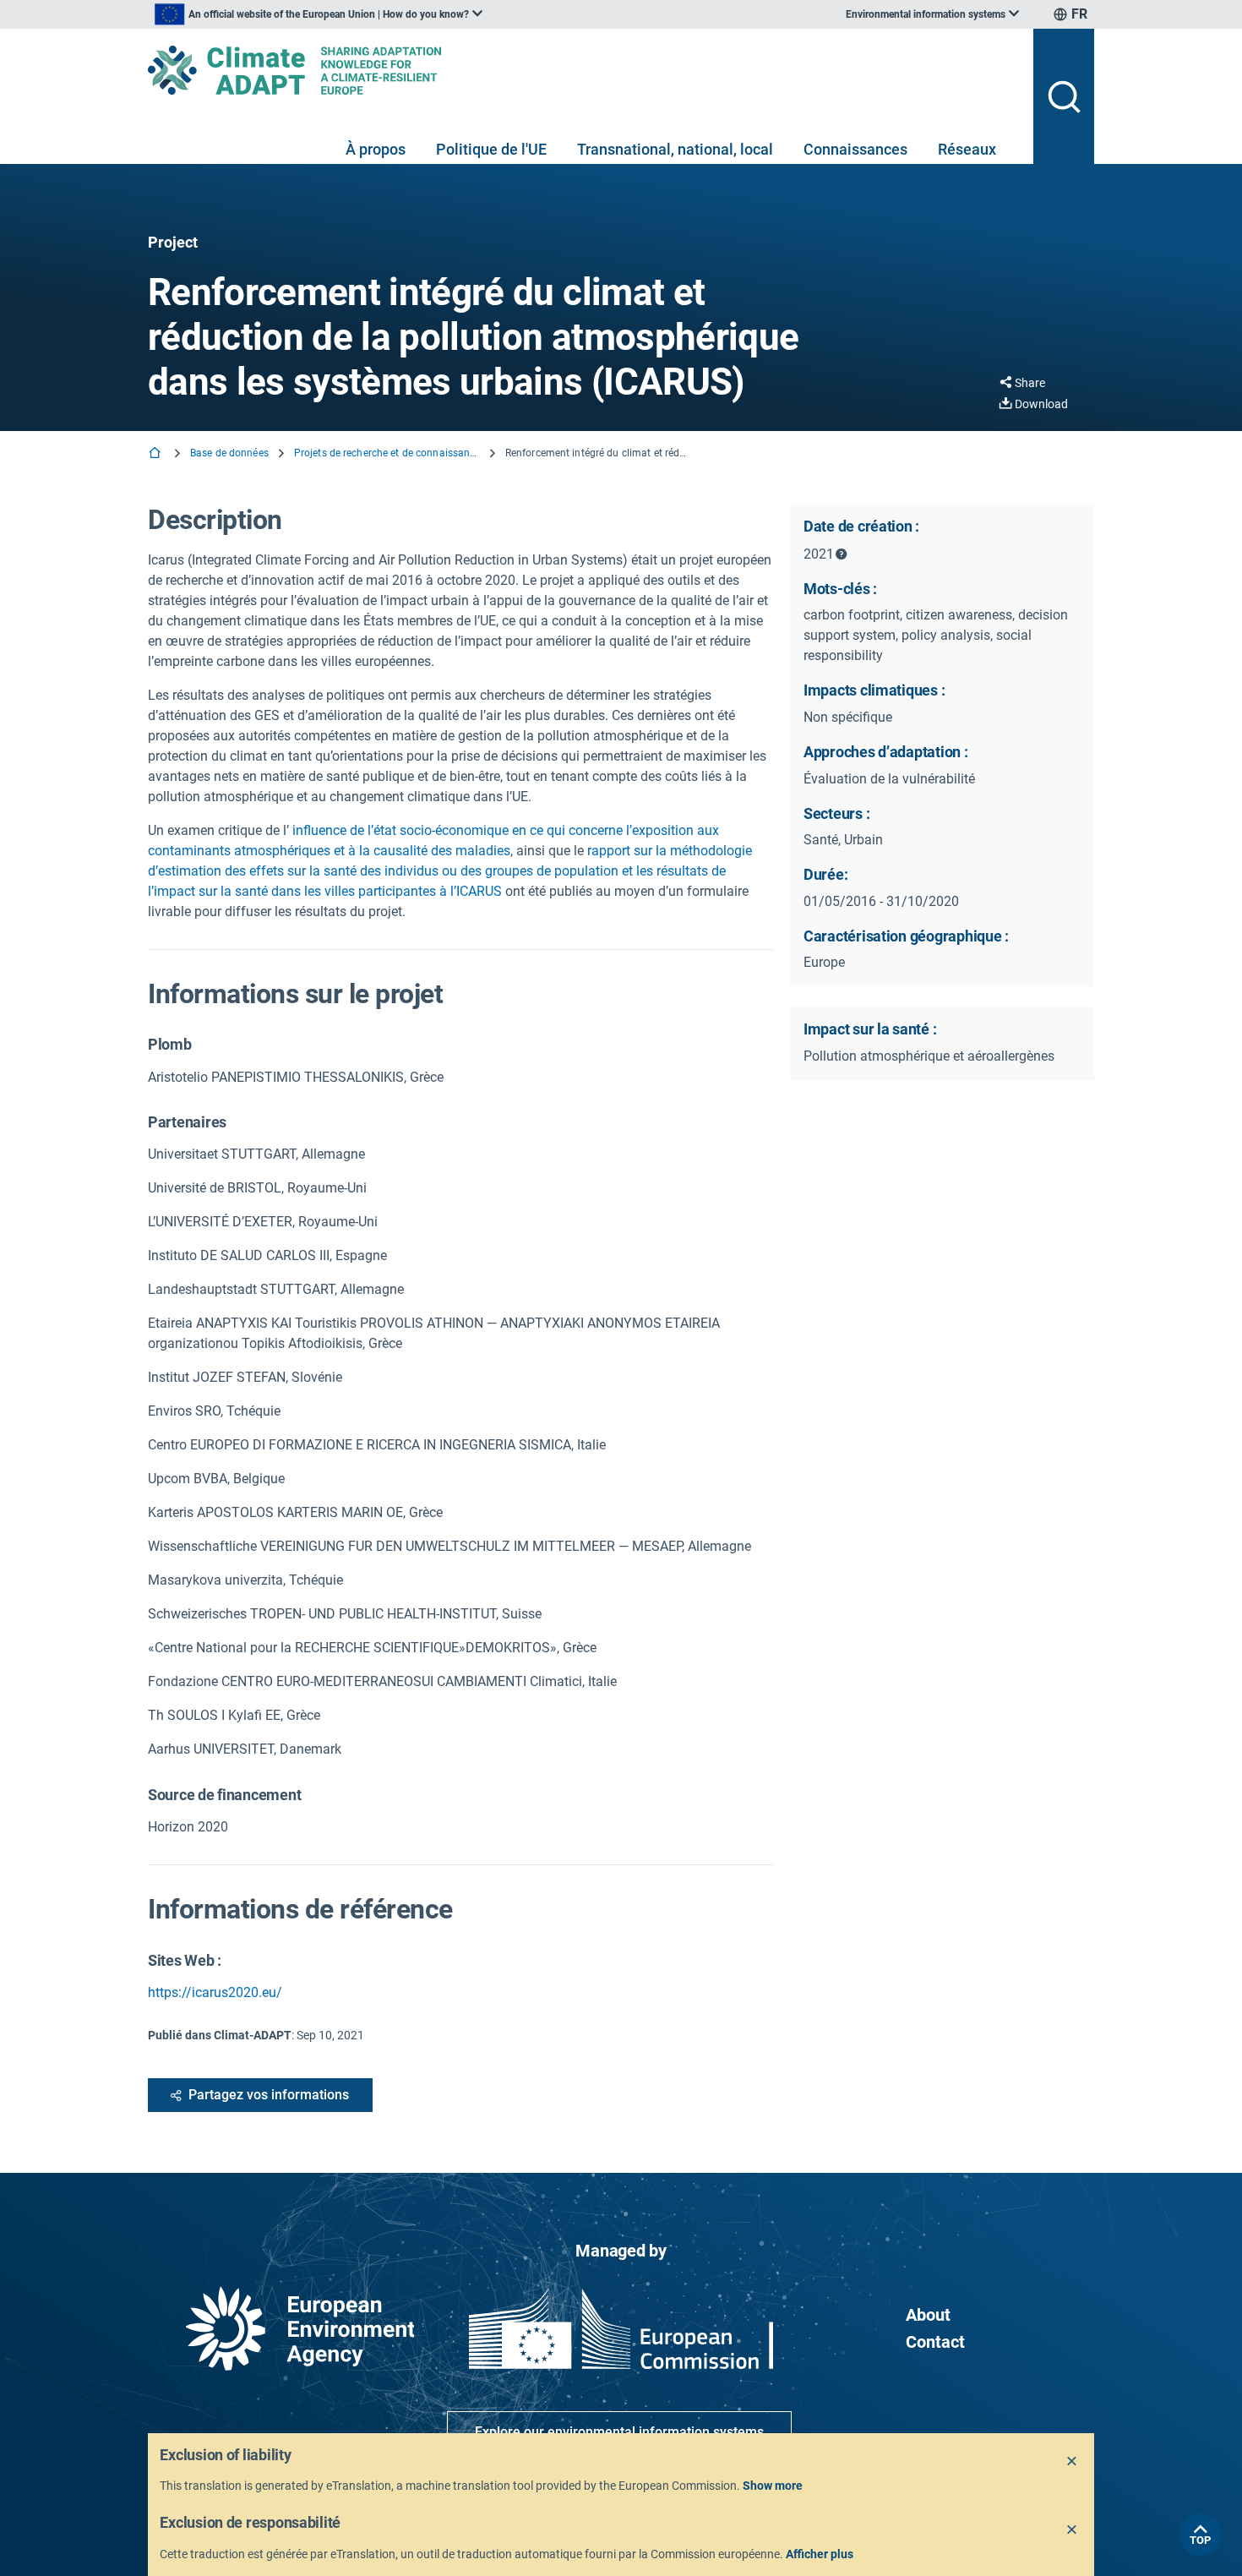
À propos (376, 149)
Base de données (229, 453)
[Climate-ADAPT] (584, 70)
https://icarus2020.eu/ (215, 1992)
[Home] (156, 454)
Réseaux (967, 149)
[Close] (1072, 2462)
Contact (935, 2342)
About (928, 2315)
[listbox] (319, 14)
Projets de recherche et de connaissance (387, 453)
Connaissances (855, 149)
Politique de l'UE (491, 149)
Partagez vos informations (269, 2095)
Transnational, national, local (675, 149)
